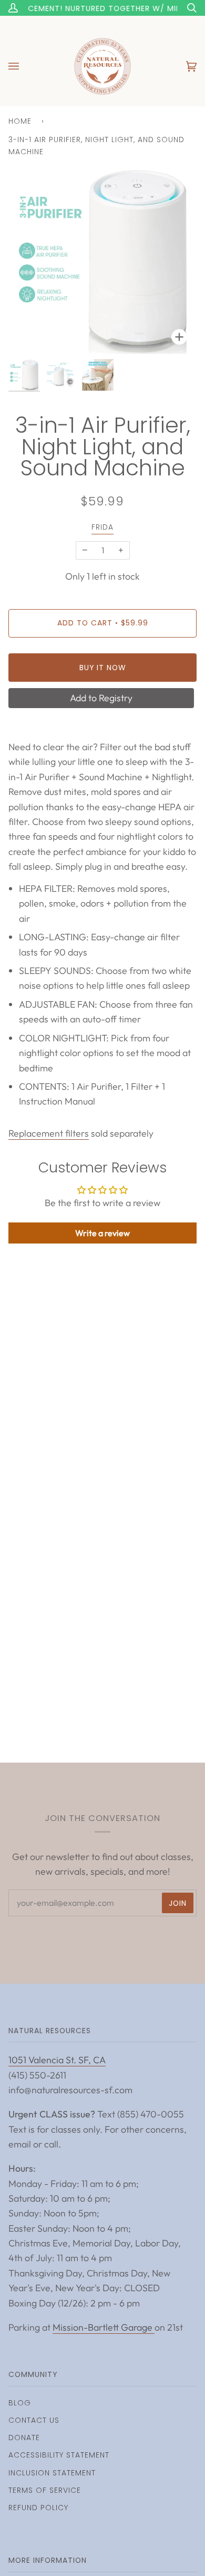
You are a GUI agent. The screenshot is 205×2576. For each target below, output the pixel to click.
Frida (102, 527)
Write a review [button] (102, 1233)
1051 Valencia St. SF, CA (57, 2060)
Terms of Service (45, 2490)
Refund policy (38, 2508)
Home (20, 121)
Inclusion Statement (52, 2473)
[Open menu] (24, 66)
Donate (24, 2438)
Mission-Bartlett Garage (104, 2327)
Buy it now (103, 668)
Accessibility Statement (59, 2455)
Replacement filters (49, 1133)
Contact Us (34, 2420)
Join (178, 1903)
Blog (20, 2403)
